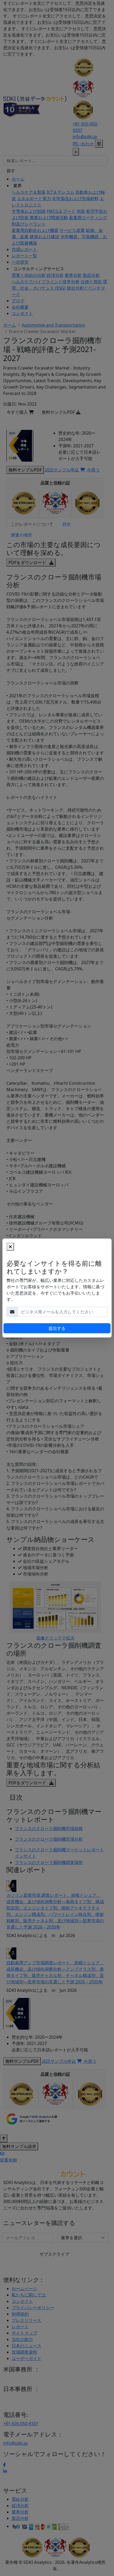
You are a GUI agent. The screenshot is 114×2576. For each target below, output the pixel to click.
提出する (57, 1328)
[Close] (10, 1247)
